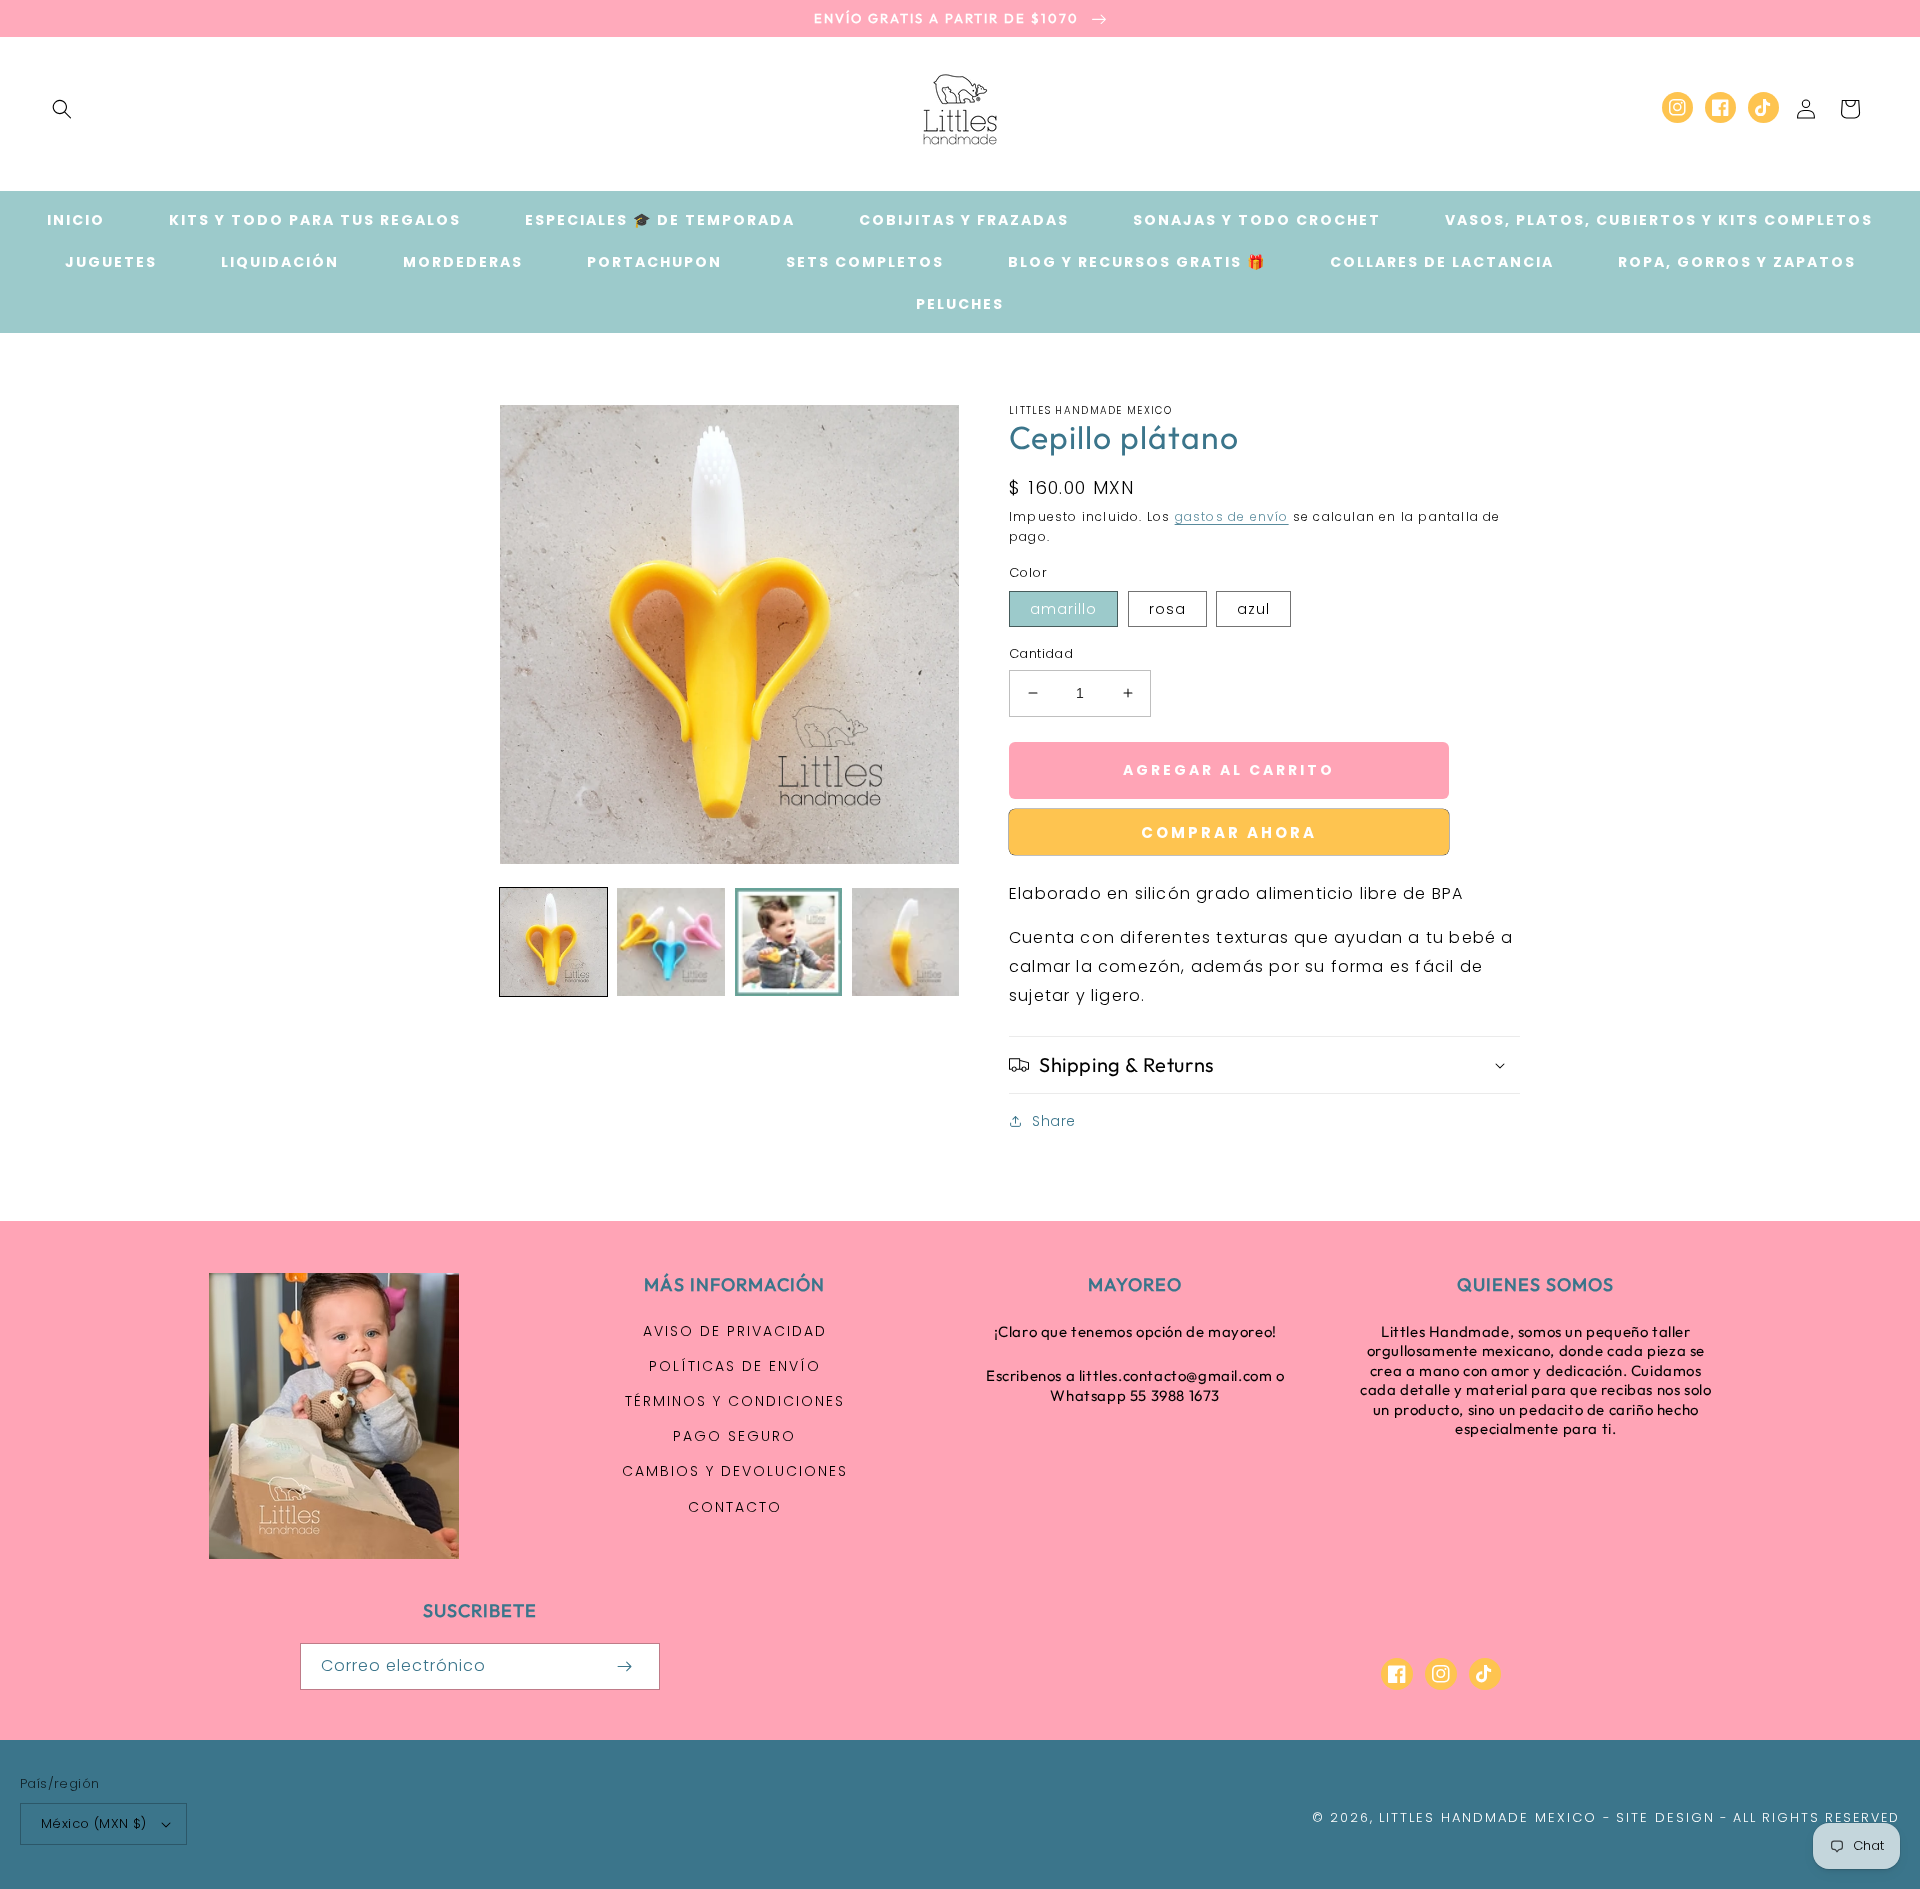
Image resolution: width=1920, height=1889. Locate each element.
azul (1253, 609)
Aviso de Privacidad (735, 1331)
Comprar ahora (1229, 832)
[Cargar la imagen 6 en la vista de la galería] (905, 941)
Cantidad (1041, 653)
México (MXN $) (94, 1823)
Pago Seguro (734, 1436)
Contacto (735, 1507)
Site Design (1665, 1817)
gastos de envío (1232, 516)
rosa (1167, 609)
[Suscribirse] (624, 1666)
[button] (62, 109)
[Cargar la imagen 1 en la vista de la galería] (553, 941)
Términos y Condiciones (735, 1401)
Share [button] (1054, 1121)
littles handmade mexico (1488, 1817)
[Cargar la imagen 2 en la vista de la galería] (670, 941)
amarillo (1063, 609)
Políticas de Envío (735, 1366)
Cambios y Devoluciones (735, 1471)
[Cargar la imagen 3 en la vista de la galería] (788, 941)
